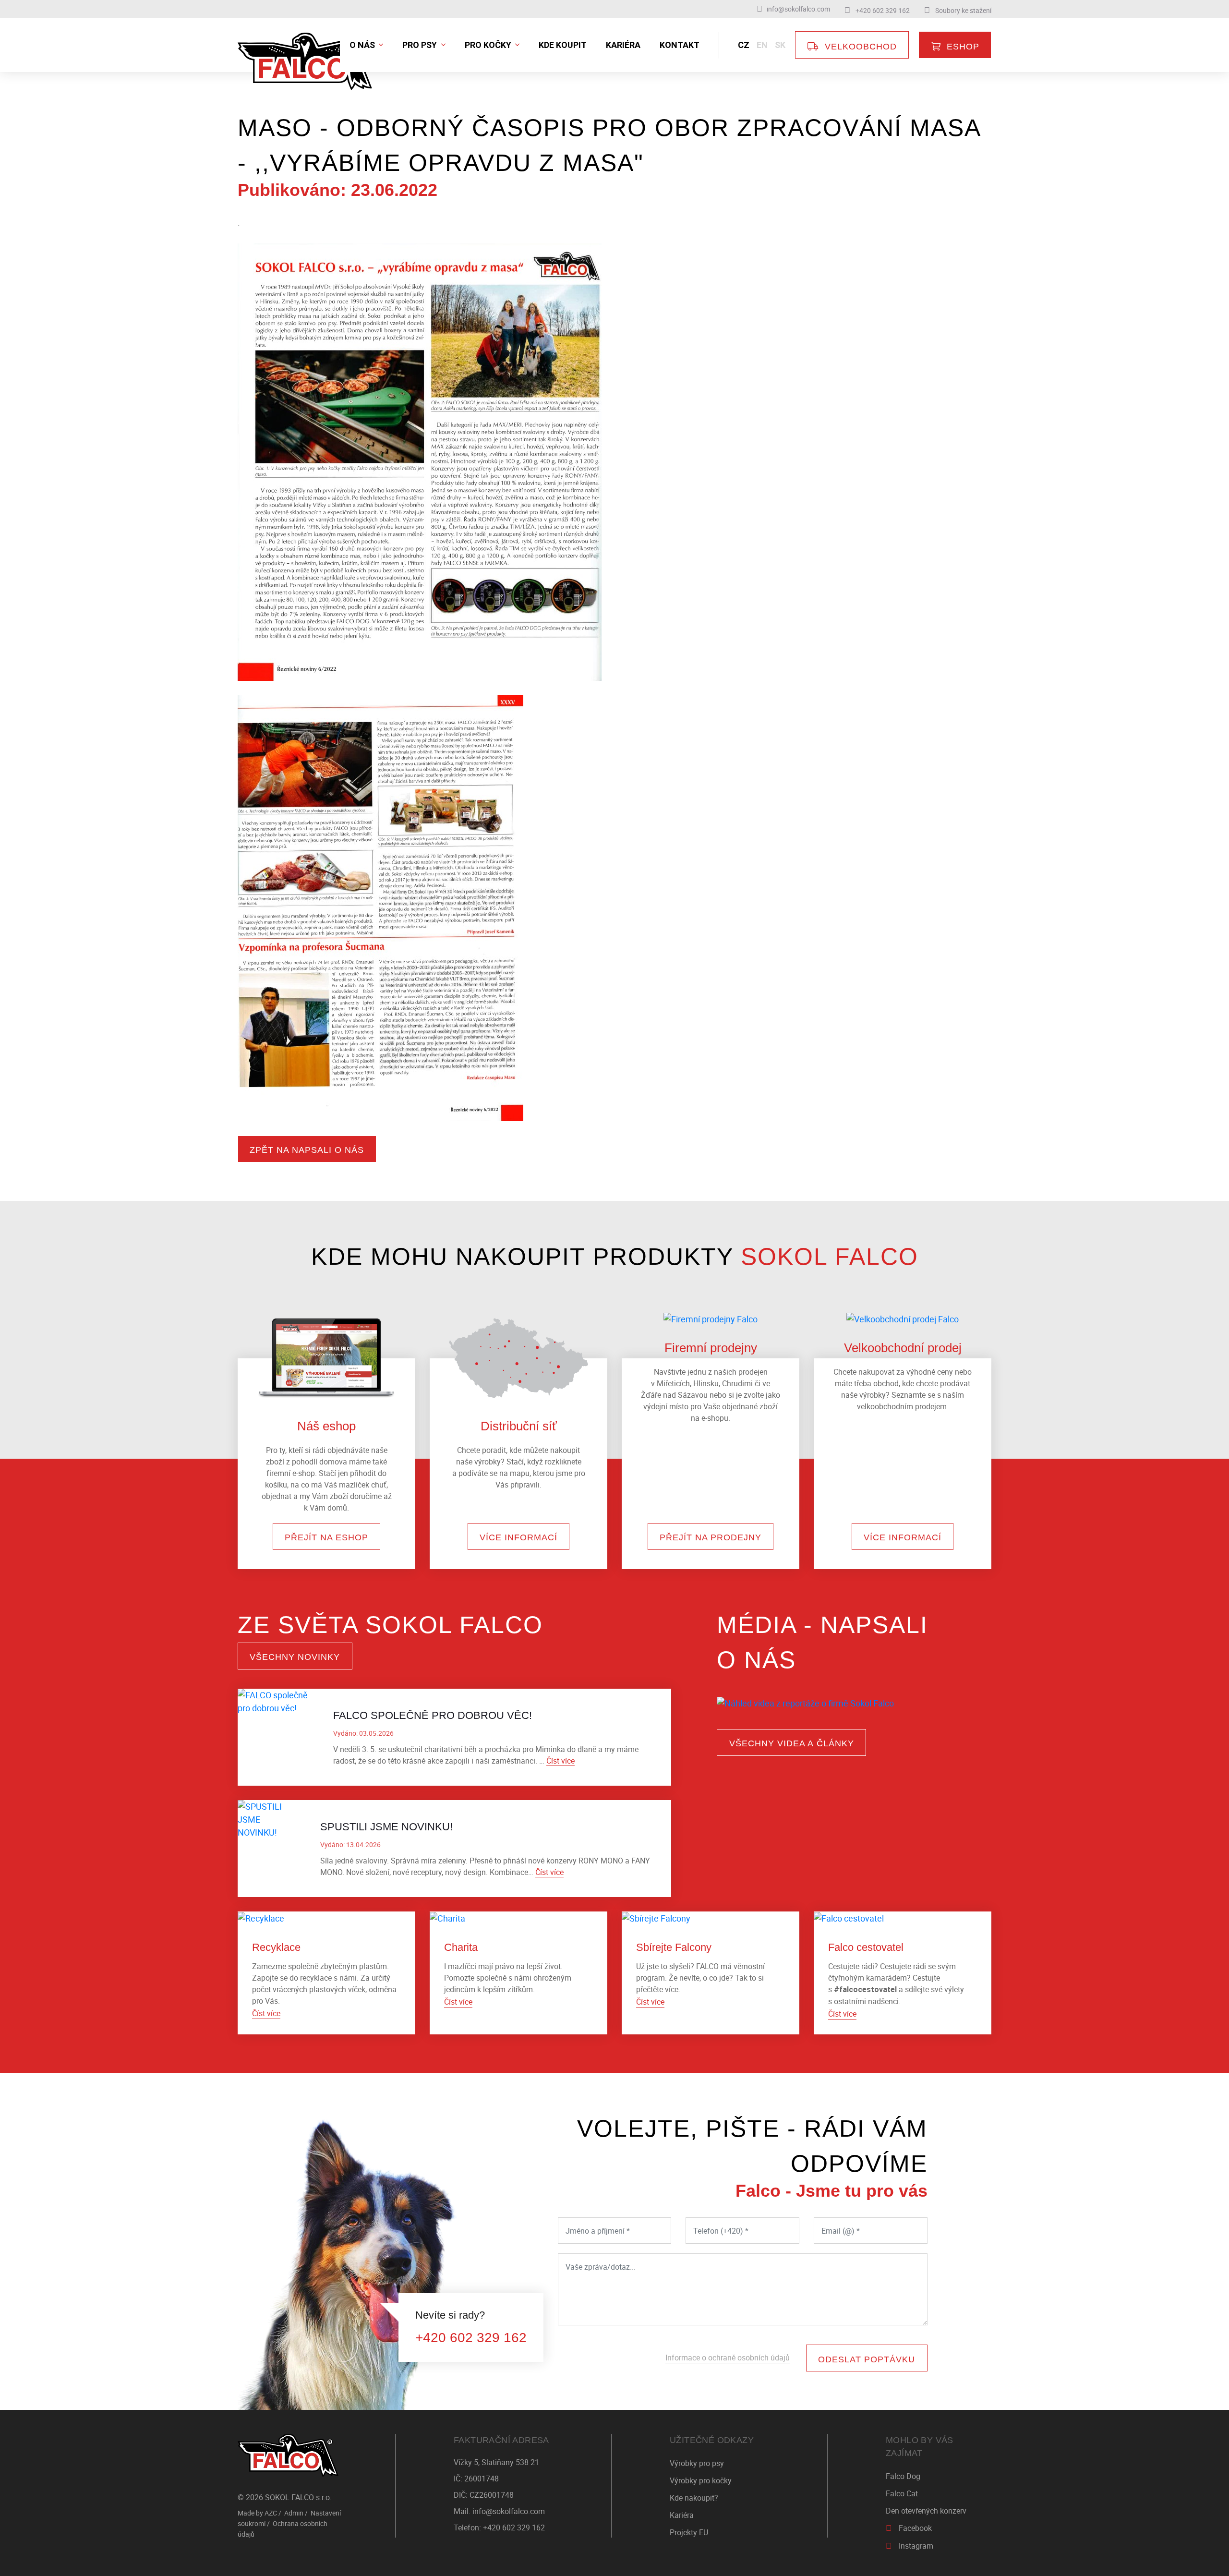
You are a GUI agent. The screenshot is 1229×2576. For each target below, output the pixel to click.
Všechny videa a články (792, 1743)
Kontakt (680, 45)
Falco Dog (903, 2476)
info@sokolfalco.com (509, 2511)
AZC (271, 2513)
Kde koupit (563, 45)
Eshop (963, 47)
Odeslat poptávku (867, 2359)
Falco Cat (902, 2493)
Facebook (915, 2528)
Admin (294, 2513)
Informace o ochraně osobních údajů (728, 2358)
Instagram (916, 2546)
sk (780, 45)
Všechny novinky (295, 1657)
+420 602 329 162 (471, 2338)
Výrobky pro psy (697, 2463)
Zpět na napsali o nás (307, 1150)
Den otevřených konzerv (926, 2511)
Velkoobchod (861, 47)
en (762, 45)
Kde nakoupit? (694, 2498)
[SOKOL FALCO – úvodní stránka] (288, 2455)
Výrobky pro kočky (701, 2480)
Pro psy (421, 45)
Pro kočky (489, 45)
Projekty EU (689, 2532)
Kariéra (623, 45)
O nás (363, 45)
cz (744, 45)
